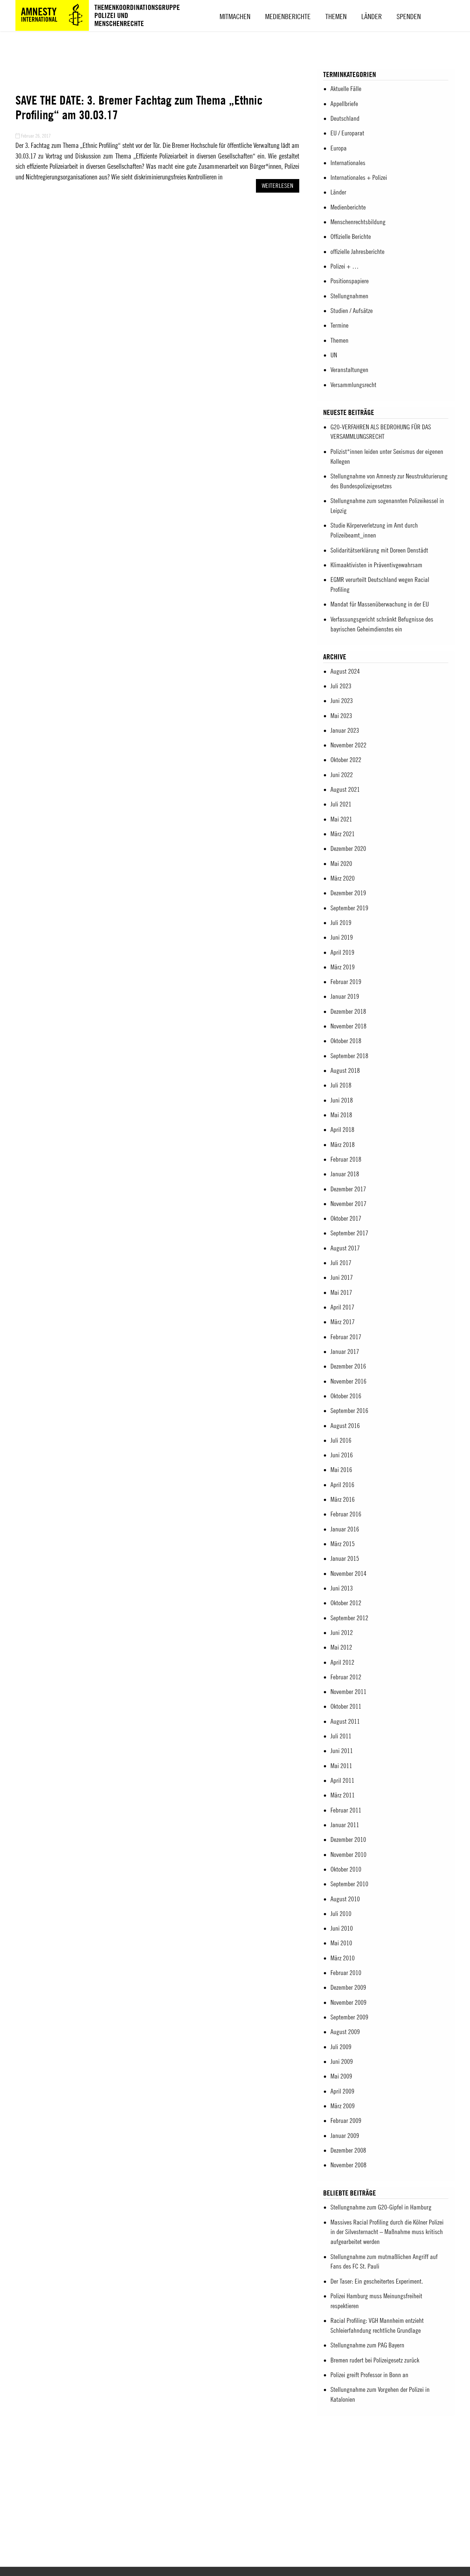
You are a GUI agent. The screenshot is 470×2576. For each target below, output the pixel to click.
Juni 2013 (342, 1588)
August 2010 (345, 1899)
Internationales (348, 163)
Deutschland (345, 118)
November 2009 (348, 2002)
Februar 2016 (346, 1514)
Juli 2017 (341, 1263)
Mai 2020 (341, 863)
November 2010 (348, 1854)
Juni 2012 (342, 1633)
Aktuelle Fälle (346, 89)
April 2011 (342, 1780)
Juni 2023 (342, 701)
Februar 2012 (346, 1677)
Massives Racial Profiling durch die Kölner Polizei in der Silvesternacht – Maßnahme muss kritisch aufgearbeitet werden (387, 2232)
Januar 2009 (345, 2136)
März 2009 (343, 2106)
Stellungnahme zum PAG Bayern (367, 2345)
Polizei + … (345, 266)
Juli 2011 (341, 1736)
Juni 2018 (342, 1100)
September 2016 (349, 1411)
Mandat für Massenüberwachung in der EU (380, 604)
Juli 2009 (341, 2047)
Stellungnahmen (349, 296)
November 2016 (348, 1381)
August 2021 (345, 789)
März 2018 (343, 1145)
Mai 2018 (341, 1115)
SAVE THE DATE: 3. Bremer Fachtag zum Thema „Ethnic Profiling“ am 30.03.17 (139, 107)
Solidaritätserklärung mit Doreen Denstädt (379, 550)
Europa (339, 148)
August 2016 (345, 1426)
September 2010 (349, 1884)
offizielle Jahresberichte (357, 252)
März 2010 (343, 1958)
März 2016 (343, 1499)
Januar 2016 (345, 1529)
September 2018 (349, 1056)
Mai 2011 (341, 1766)
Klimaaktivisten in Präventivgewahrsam (376, 565)
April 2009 (342, 2091)
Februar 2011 (346, 1810)
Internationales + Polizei (359, 177)
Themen (336, 16)
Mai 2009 (341, 2076)
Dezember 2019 (348, 893)
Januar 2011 (345, 1825)
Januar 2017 (345, 1351)
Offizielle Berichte (351, 236)
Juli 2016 (341, 1440)
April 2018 (342, 1129)
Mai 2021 (341, 819)
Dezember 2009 (348, 1987)
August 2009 (345, 2032)
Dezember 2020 (348, 848)
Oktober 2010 (346, 1869)
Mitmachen (235, 16)
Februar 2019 (346, 982)
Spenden (409, 16)
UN (334, 355)
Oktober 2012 (346, 1603)
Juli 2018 (341, 1085)
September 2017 (349, 1233)
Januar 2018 (345, 1174)
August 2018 (345, 1070)
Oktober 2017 (346, 1218)
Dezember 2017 (348, 1189)
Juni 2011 (342, 1751)
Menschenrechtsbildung (358, 222)
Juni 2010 (342, 1928)
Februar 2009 (346, 2120)
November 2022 (348, 745)
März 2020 (343, 878)
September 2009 (349, 2017)
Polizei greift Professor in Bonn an (369, 2375)
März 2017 (343, 1322)
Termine (339, 325)
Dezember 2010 (348, 1839)
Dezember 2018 (348, 1011)
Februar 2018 (346, 1159)
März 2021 (343, 834)
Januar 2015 (345, 1558)
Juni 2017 (342, 1277)
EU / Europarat (347, 133)
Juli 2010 (341, 1914)
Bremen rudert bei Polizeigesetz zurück (375, 2360)
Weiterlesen (278, 186)
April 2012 (342, 1662)
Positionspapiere (350, 281)
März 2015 (343, 1544)
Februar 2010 (346, 1973)
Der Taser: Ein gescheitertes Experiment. (377, 2281)
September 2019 (349, 908)
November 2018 (348, 1026)
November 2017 (348, 1204)
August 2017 (345, 1248)
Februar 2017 (346, 1337)
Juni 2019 (342, 937)
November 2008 (348, 2165)
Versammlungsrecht (353, 385)
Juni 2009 (342, 2061)
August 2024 (345, 671)
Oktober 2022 (346, 760)
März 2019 (343, 967)
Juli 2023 (341, 686)
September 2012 (349, 1618)
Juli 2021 (341, 804)
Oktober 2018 (346, 1041)
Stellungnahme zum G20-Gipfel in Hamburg (381, 2207)
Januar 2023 (345, 730)
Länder (372, 16)
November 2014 (348, 1573)
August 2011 (345, 1721)
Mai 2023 (341, 716)
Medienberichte (288, 16)
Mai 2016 (341, 1470)
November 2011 (348, 1692)
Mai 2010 (341, 1943)
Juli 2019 (341, 923)
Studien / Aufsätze (352, 311)
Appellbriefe (344, 104)
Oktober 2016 (346, 1396)
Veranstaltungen (349, 370)
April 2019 (342, 952)
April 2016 (342, 1485)
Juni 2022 (342, 775)
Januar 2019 (345, 996)
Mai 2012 (341, 1647)
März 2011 (343, 1795)
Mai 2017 (341, 1292)
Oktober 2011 (346, 1706)
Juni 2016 (342, 1455)
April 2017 (342, 1307)
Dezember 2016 (348, 1366)
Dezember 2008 (348, 2150)
